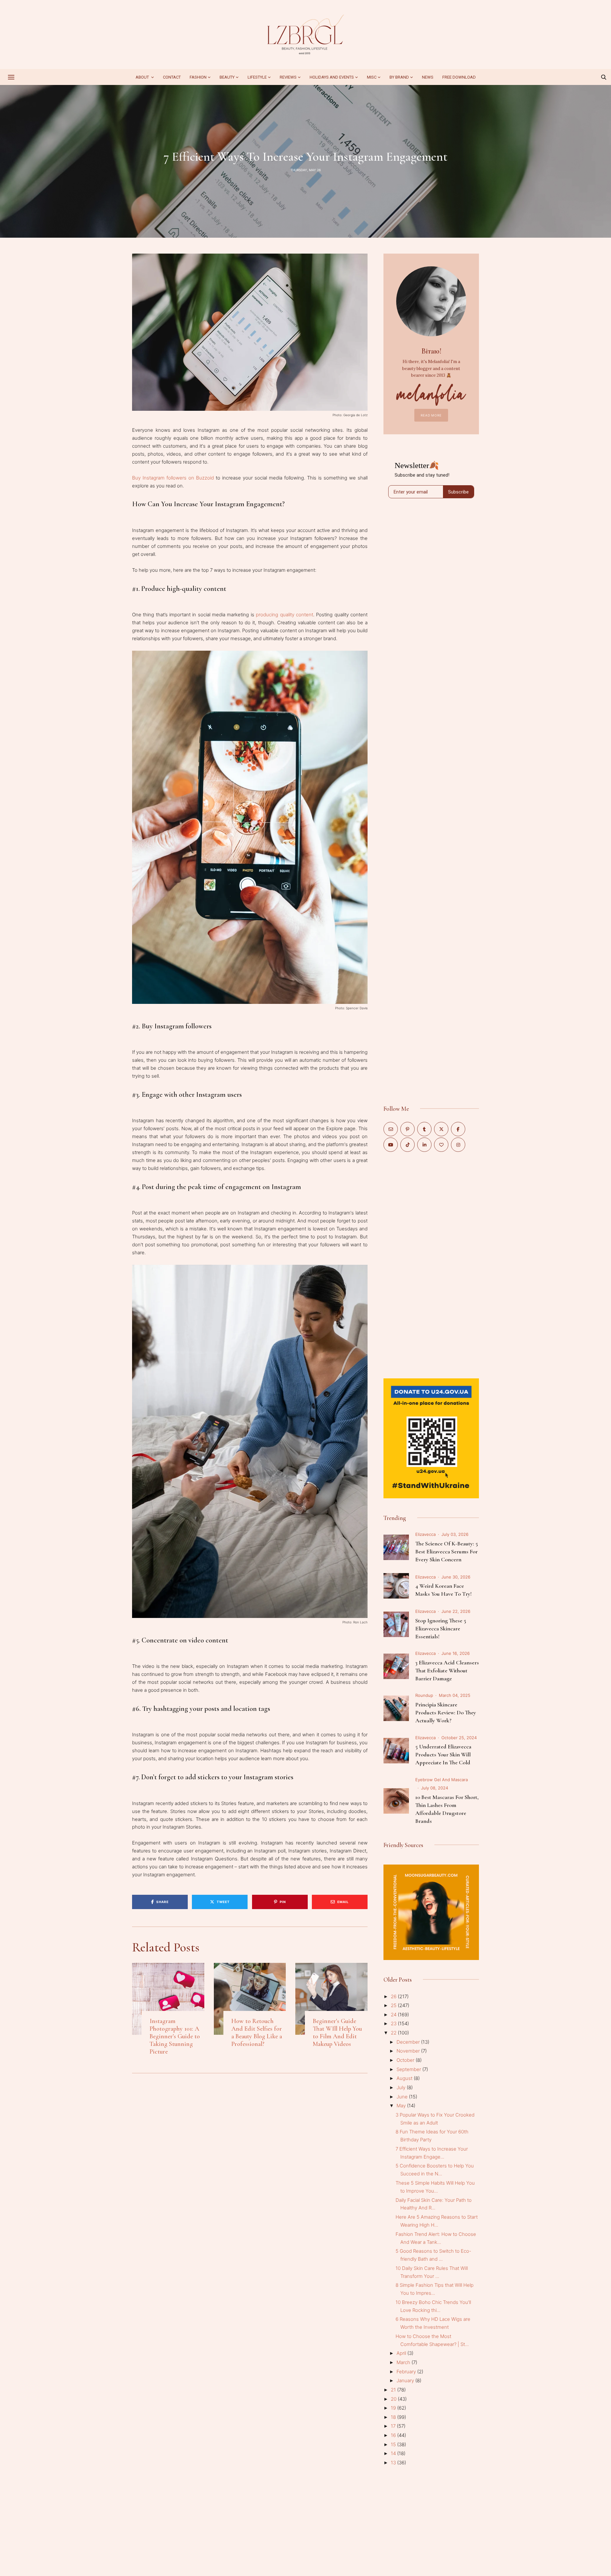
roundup (424, 1695)
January (406, 2380)
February (407, 2372)
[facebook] (458, 1129)
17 (394, 2426)
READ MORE (431, 415)
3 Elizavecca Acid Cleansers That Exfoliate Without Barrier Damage (447, 1670)
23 (394, 2023)
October (406, 2060)
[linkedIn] (424, 1145)
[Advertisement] (431, 1264)
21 (394, 2390)
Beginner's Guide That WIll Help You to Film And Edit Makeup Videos (337, 2033)
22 (394, 2033)
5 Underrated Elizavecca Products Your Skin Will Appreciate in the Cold (443, 1754)
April (402, 2353)
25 (394, 2005)
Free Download (459, 77)
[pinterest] (407, 1129)
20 (394, 2399)
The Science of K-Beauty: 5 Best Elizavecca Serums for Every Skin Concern (447, 1551)
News (428, 77)
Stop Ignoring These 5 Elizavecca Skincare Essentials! (441, 1628)
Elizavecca (425, 1534)
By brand (399, 77)
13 (394, 2463)
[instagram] (458, 1145)
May (402, 2106)
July (402, 2087)
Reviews (288, 77)
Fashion (198, 77)
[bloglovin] (441, 1145)
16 (394, 2435)
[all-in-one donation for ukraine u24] (431, 1382)
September (409, 2069)
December (409, 2042)
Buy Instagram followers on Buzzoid (173, 478)
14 (394, 2453)
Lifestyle (257, 77)
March (404, 2362)
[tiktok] (407, 1145)
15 (394, 2444)
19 (394, 2408)
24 (394, 2015)
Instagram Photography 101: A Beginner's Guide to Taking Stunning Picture (175, 2036)
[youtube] (391, 1145)
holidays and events (332, 77)
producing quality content (284, 615)
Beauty (227, 77)
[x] (441, 1129)
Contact (172, 77)
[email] (391, 1129)
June (403, 2097)
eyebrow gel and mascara (442, 1780)
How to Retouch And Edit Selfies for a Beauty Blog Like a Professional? (257, 2033)
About (143, 77)
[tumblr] (424, 1129)
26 (394, 1996)
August (405, 2078)
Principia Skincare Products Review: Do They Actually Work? (446, 1712)
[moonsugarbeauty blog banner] (431, 1868)
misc (372, 77)
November (409, 2051)
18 (394, 2417)
